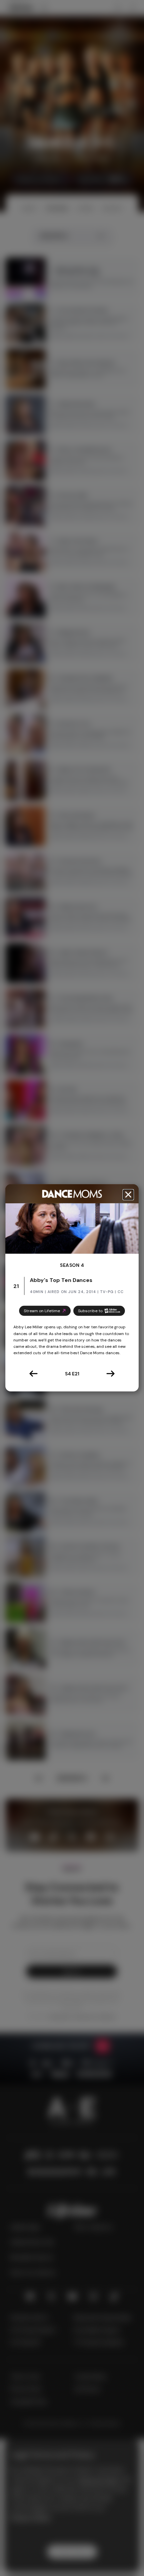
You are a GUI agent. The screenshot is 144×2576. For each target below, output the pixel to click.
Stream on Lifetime (42, 1311)
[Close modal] (128, 1195)
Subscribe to (90, 1311)
